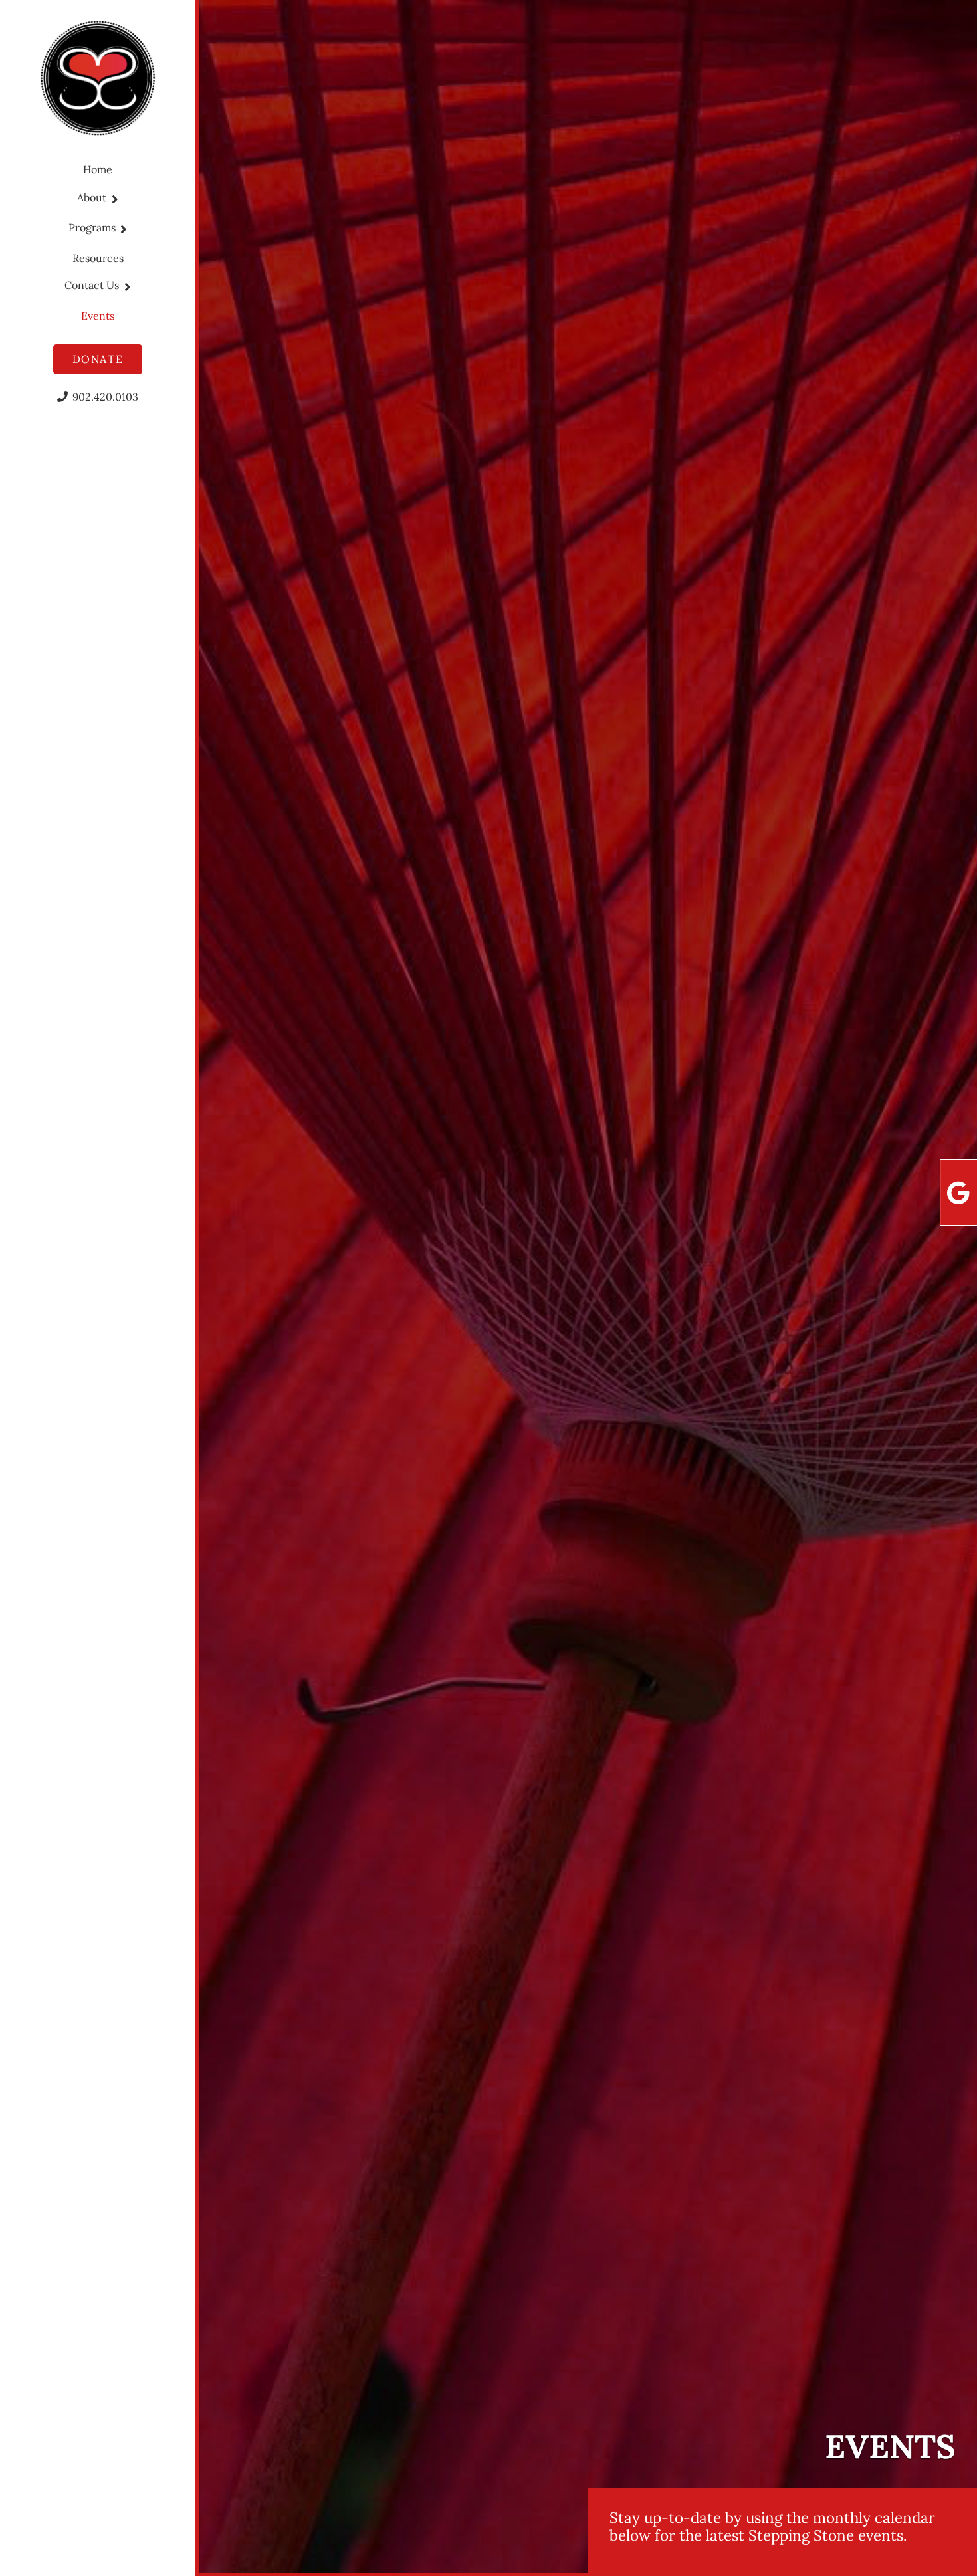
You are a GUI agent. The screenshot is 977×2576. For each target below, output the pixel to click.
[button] (112, 199)
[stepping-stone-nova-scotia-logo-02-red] (98, 78)
